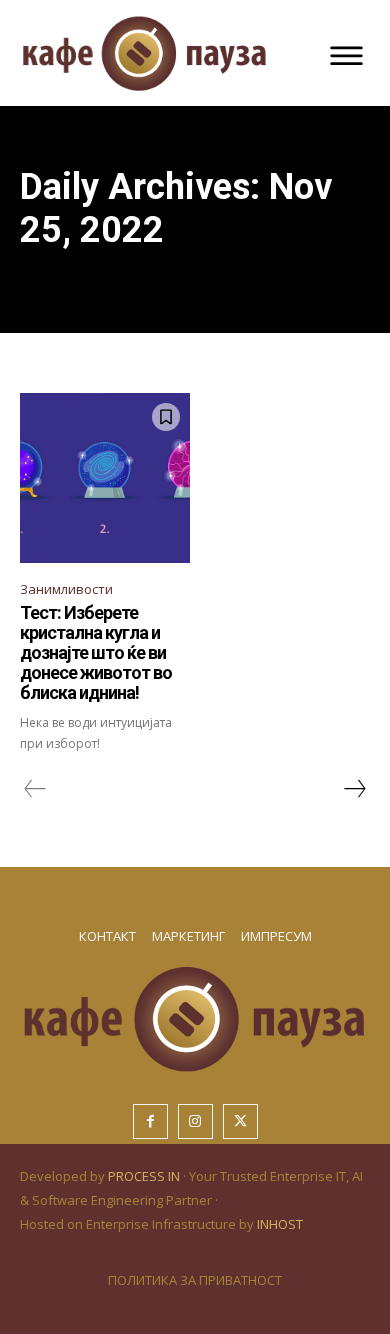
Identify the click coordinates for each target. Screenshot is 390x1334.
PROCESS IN (145, 1176)
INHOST (280, 1224)
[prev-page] (35, 789)
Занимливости (66, 589)
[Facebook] (150, 1121)
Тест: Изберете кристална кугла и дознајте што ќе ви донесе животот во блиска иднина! (96, 652)
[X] (240, 1121)
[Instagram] (195, 1121)
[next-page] (354, 789)
